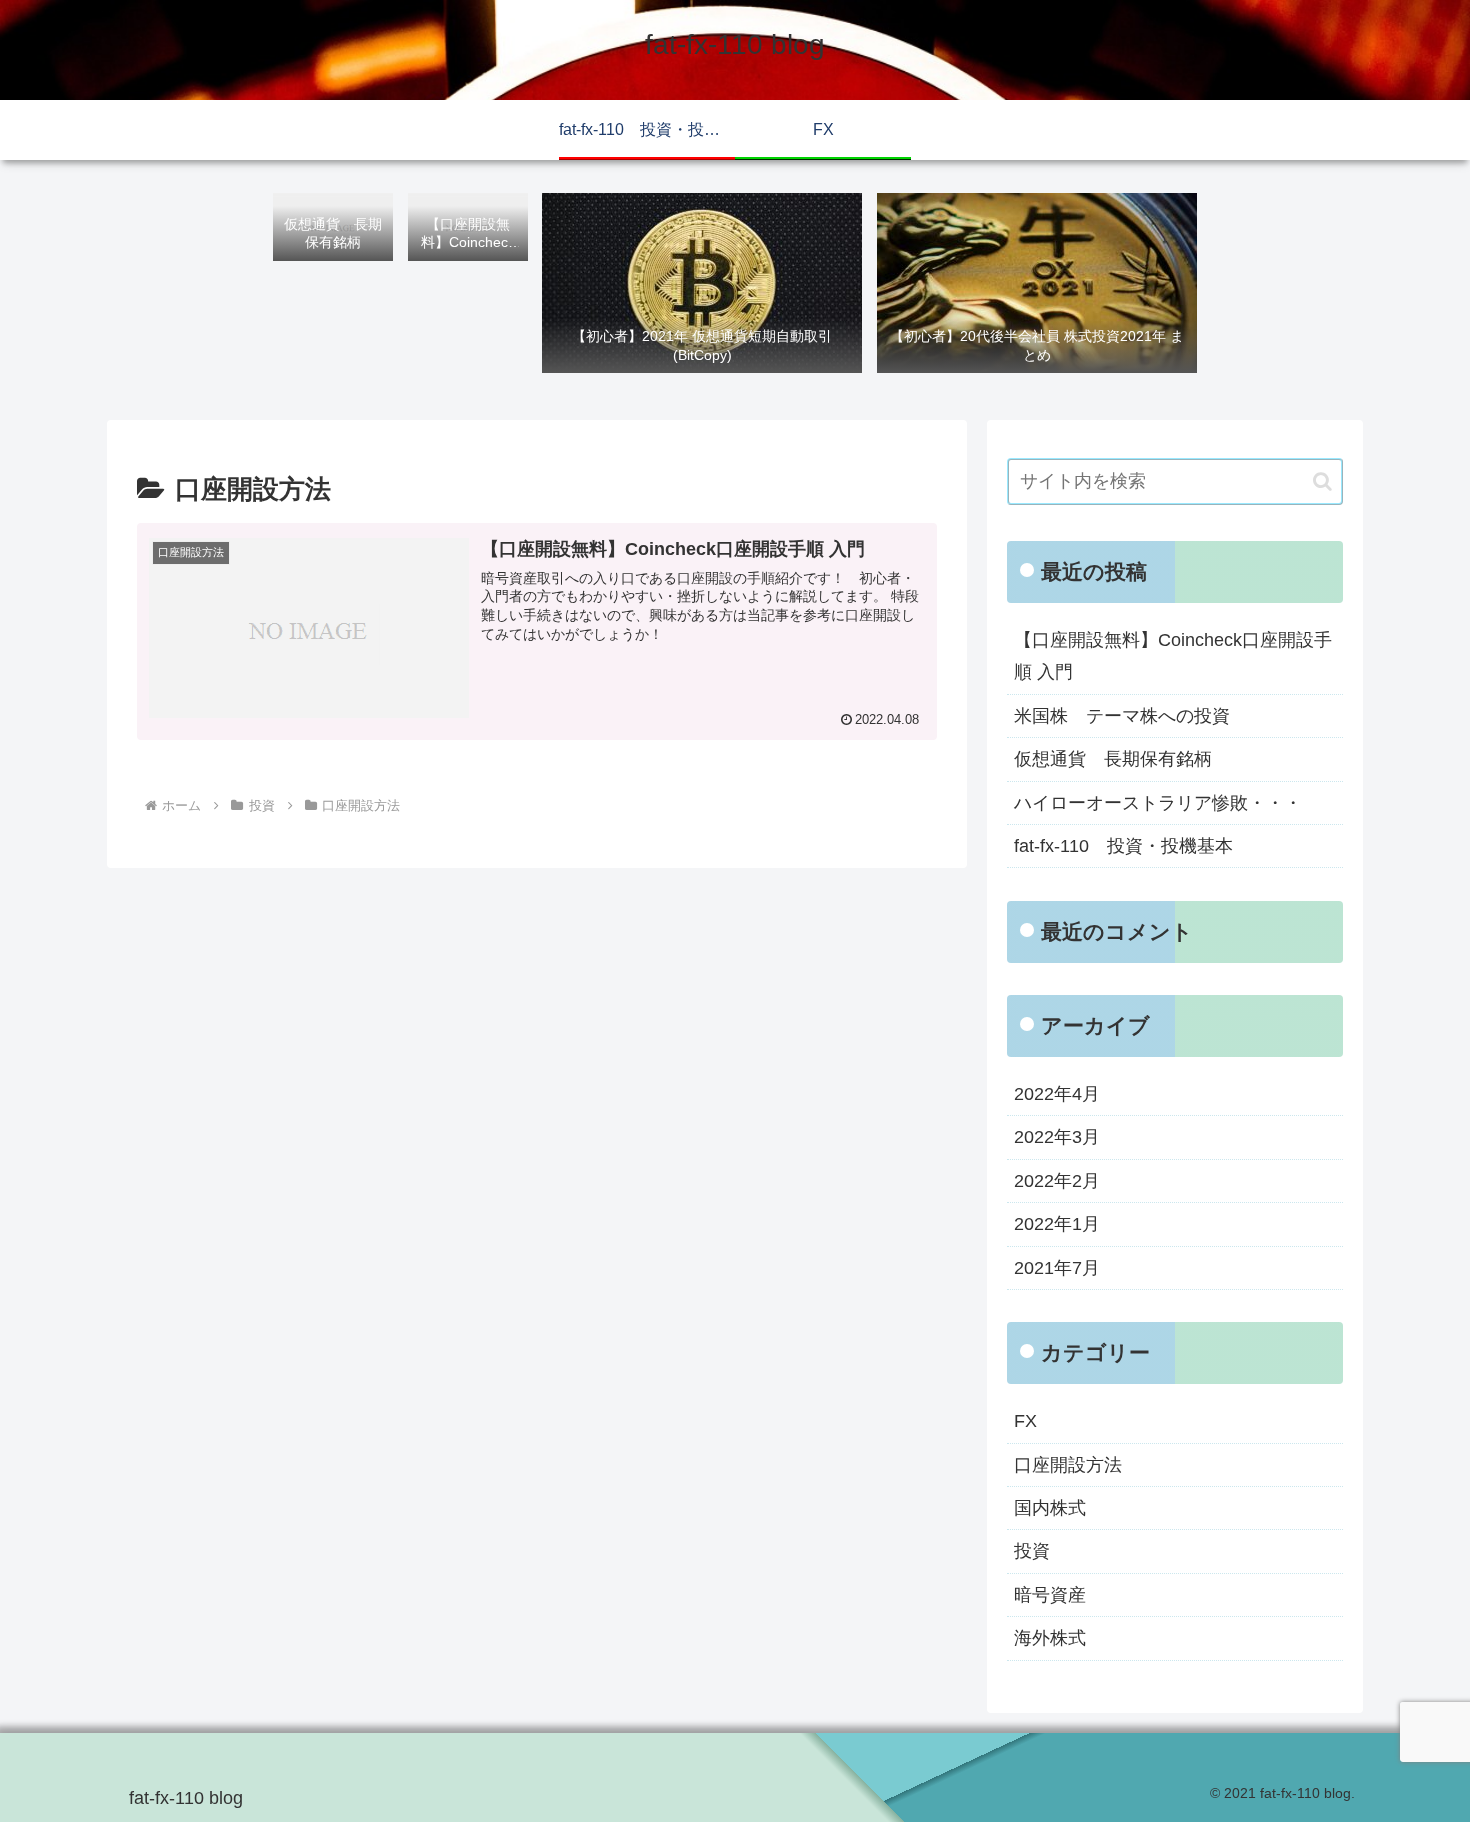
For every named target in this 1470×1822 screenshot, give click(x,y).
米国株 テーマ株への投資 (1122, 716)
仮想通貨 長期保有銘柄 (1113, 759)
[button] (1322, 481)
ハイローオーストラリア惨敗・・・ (1158, 803)
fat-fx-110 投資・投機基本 (1123, 846)
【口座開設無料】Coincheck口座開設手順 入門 (1173, 656)
